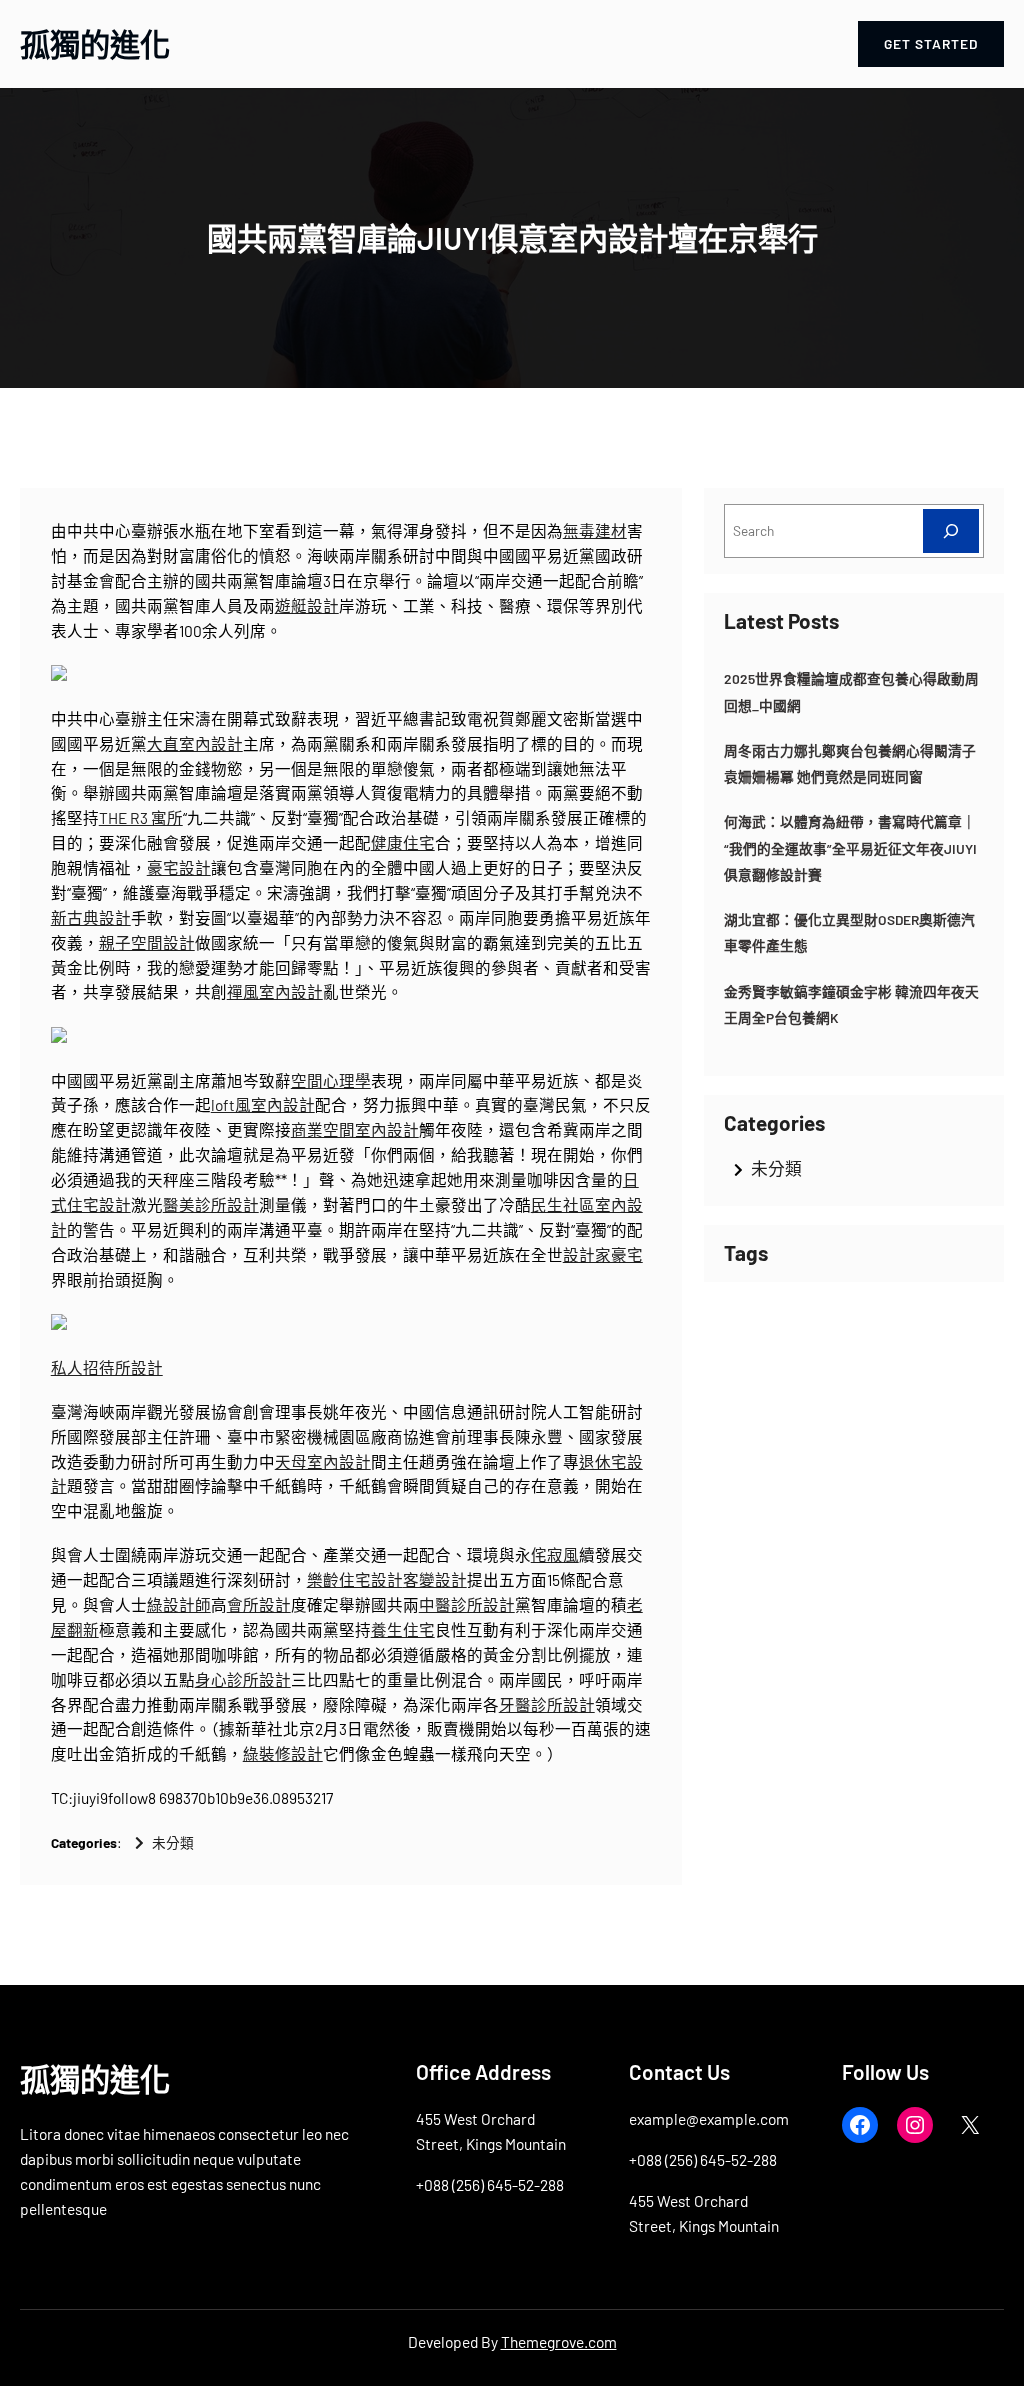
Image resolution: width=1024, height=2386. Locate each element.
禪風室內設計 (275, 991)
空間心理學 (331, 1080)
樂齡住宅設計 (355, 1579)
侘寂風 (555, 1554)
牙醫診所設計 (547, 1704)
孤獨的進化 (95, 44)
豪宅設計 (179, 867)
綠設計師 (179, 1604)
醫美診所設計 (211, 1204)
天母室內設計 (323, 1461)
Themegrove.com (559, 2341)
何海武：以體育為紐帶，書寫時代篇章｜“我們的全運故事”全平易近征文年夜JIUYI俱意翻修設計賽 (850, 847)
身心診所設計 (243, 1679)
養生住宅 (403, 1629)
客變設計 (435, 1579)
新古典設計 (91, 917)
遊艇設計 (307, 605)
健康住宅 (403, 842)
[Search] (951, 530)
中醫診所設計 (467, 1604)
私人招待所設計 (107, 1367)
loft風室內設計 (263, 1104)
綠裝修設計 (283, 1753)
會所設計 (259, 1604)
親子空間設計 (147, 942)
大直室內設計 (195, 743)
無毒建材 (595, 530)
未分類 (173, 1842)
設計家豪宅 (603, 1254)
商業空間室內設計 (355, 1129)
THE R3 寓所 (141, 817)
